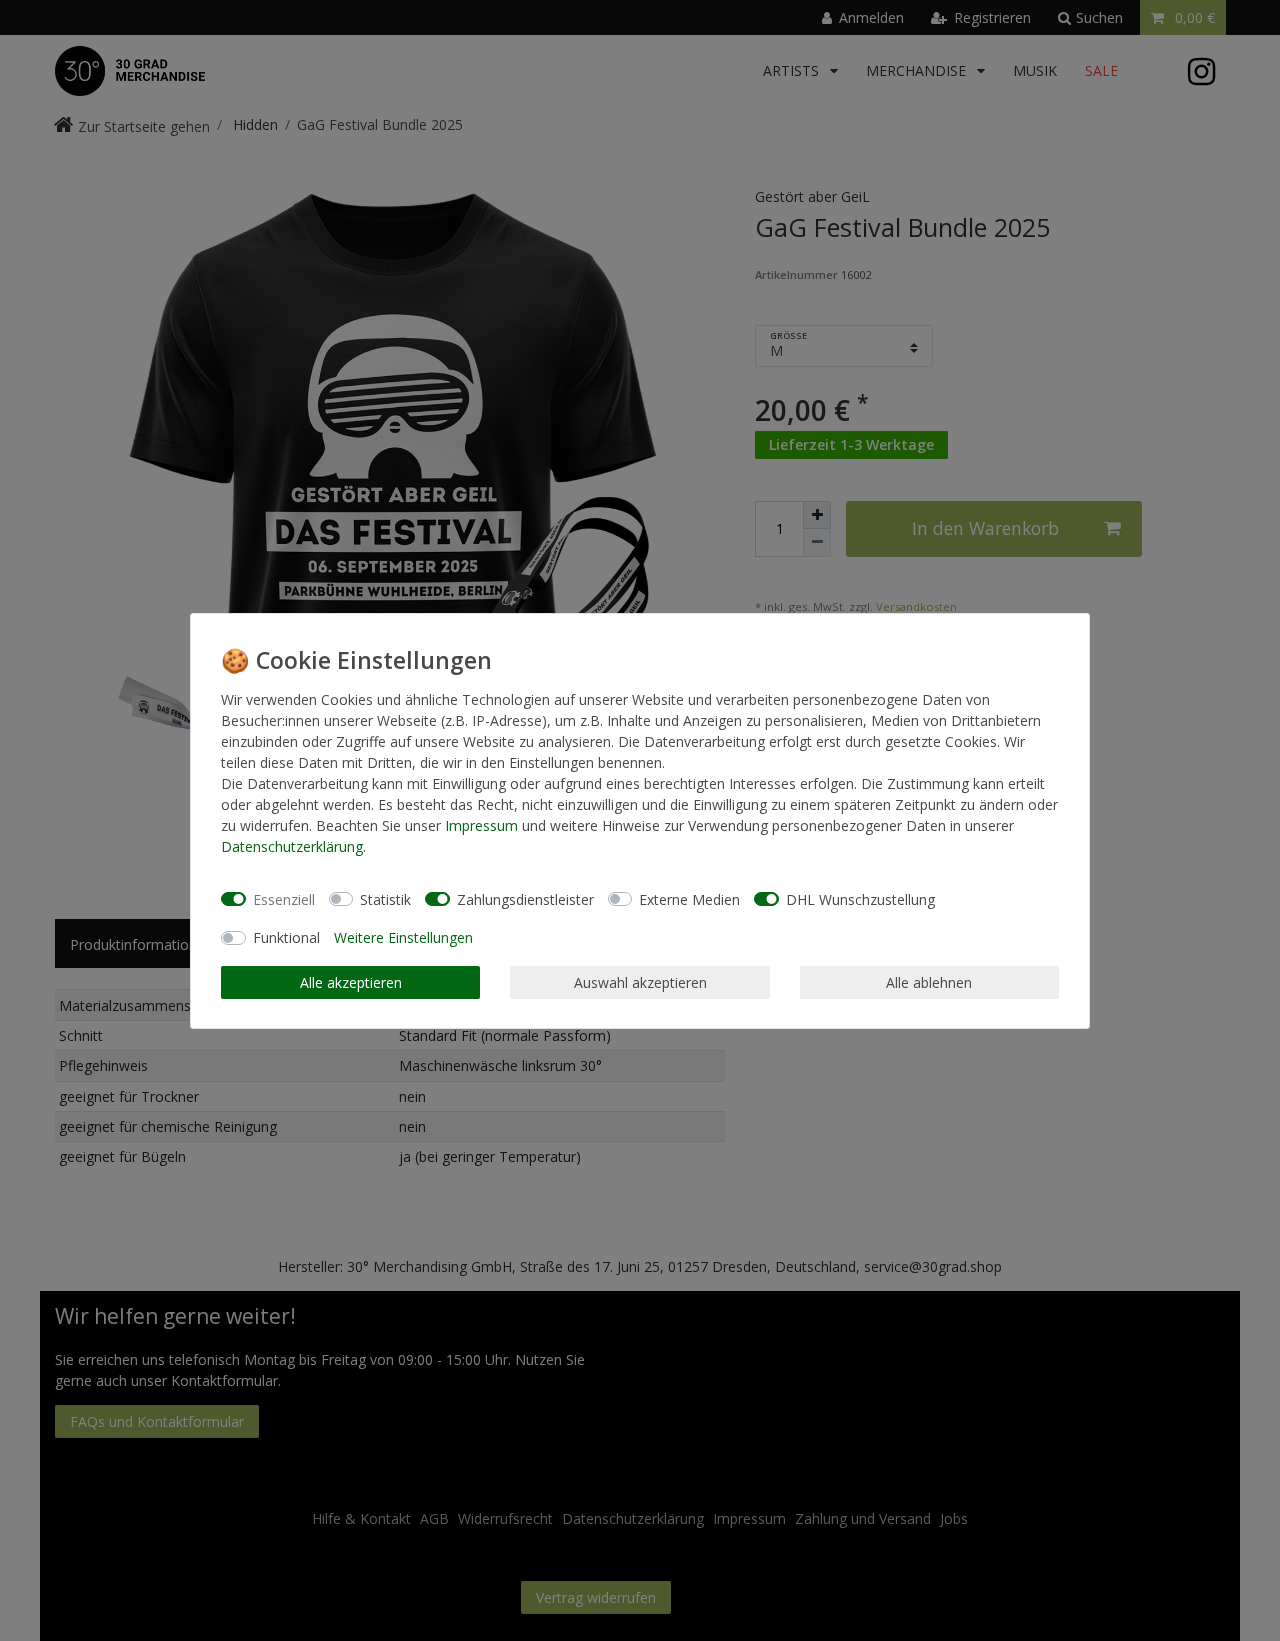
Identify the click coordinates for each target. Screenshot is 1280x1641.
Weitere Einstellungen (403, 937)
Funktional (286, 937)
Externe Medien (689, 898)
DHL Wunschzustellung (860, 898)
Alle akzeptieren (351, 981)
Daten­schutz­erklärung (292, 846)
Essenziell (284, 898)
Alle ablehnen (929, 981)
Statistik (385, 898)
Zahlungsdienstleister (525, 898)
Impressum (481, 825)
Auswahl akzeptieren (640, 981)
